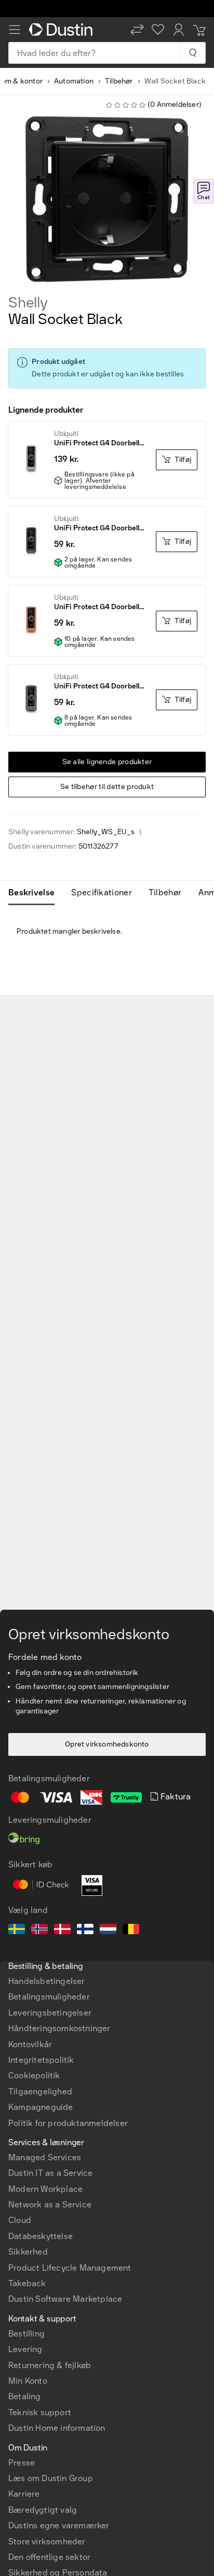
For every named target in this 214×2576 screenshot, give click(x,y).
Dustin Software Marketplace (65, 2299)
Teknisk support (40, 2412)
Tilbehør (119, 81)
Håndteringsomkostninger (59, 2028)
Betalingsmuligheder (49, 1997)
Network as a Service (50, 2205)
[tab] (36, 893)
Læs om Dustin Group (51, 2478)
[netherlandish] (108, 1931)
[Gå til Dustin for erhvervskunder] (63, 30)
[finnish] (85, 1931)
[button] (137, 30)
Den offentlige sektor (49, 2557)
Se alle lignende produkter (107, 762)
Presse (22, 2463)
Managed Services (45, 2157)
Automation (74, 81)
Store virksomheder (47, 2542)
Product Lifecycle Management (70, 2268)
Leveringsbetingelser (50, 2013)
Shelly (28, 303)
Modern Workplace (45, 2189)
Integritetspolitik (41, 2060)
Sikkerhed (28, 2252)
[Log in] (179, 30)
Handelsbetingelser (47, 1981)
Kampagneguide (41, 2107)
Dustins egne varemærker (59, 2525)
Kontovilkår (30, 2044)
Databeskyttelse (41, 2236)
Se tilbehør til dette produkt (107, 787)
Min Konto (28, 2381)
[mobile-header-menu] (15, 30)
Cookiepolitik (34, 2075)
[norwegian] (39, 1931)
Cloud (20, 2220)
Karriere (24, 2494)
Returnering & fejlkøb (50, 2365)
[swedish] (17, 1931)
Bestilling (26, 2334)
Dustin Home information (57, 2428)
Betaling (25, 2396)
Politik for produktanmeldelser (68, 2123)
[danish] (62, 1931)
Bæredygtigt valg (43, 2510)
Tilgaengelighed (40, 2092)
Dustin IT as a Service (50, 2173)
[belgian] (131, 1931)
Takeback (27, 2283)
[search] (192, 53)
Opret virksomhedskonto (107, 1744)
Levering (25, 2349)
